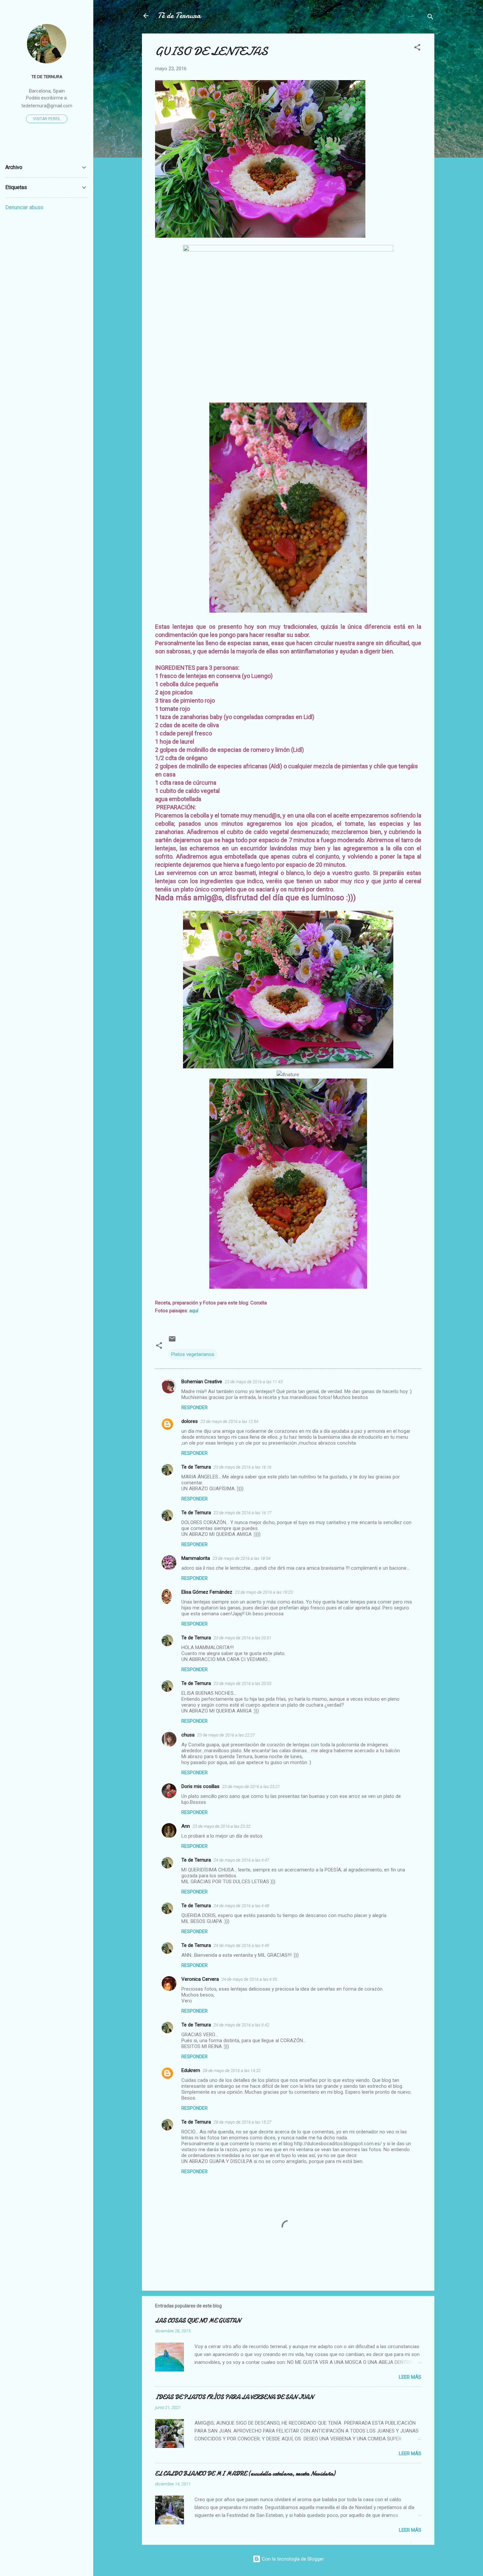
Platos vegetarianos (193, 1354)
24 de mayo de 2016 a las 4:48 (241, 1906)
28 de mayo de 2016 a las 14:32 (232, 2071)
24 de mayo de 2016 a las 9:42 (241, 2025)
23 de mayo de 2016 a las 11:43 (254, 1382)
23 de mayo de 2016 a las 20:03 (242, 1683)
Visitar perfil (47, 119)
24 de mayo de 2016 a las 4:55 (249, 1979)
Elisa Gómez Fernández (207, 1592)
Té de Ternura (179, 16)
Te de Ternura (196, 1467)
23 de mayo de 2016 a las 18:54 (241, 1558)
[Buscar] (430, 18)
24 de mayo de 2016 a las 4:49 (241, 1945)
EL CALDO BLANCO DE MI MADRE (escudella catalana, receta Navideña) (245, 2474)
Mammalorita (196, 1558)
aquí (194, 1311)
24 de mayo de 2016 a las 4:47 (241, 1860)
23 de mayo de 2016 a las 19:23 (264, 1592)
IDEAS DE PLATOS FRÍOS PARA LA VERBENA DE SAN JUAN (234, 2397)
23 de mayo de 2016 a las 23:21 (251, 1787)
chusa (188, 1735)
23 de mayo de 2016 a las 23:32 (221, 1826)
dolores (190, 1421)
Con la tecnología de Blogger (292, 2559)
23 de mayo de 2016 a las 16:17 (242, 1513)
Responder (195, 1408)
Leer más (410, 2377)
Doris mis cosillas (200, 1786)
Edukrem (191, 2070)
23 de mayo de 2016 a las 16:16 (242, 1467)
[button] (417, 48)
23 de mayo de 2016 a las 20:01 (242, 1638)
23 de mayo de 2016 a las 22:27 (226, 1735)
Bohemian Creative (202, 1382)
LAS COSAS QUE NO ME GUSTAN (198, 2321)
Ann (186, 1826)
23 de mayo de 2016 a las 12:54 (229, 1421)
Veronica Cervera (200, 1979)
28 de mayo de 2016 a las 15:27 (242, 2122)
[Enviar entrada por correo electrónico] (172, 1341)
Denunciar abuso (24, 207)
